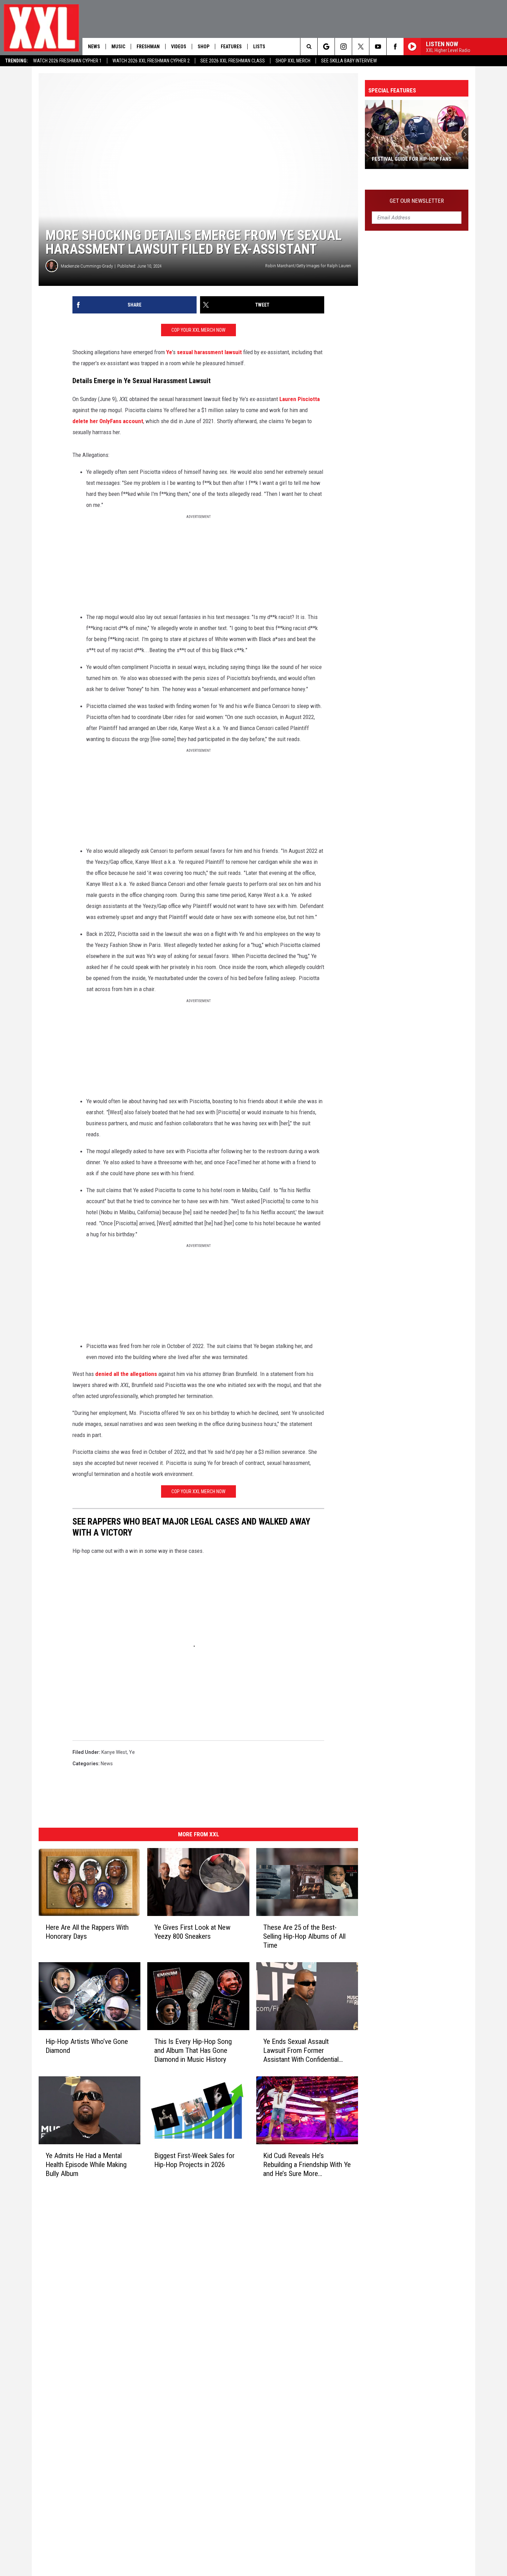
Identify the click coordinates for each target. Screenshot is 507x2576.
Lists (259, 47)
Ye (169, 352)
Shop (203, 47)
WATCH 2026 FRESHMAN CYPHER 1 (67, 61)
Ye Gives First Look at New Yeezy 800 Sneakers (192, 1932)
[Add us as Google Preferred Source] (326, 47)
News (94, 47)
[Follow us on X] (361, 47)
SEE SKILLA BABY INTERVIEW (349, 61)
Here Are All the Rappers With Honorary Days (87, 1932)
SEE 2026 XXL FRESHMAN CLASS (233, 61)
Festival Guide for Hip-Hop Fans (412, 159)
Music (118, 47)
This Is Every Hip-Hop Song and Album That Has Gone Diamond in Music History (193, 2050)
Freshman (148, 47)
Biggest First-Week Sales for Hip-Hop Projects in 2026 (194, 2160)
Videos (179, 47)
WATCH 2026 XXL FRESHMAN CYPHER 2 (151, 61)
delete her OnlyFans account (108, 421)
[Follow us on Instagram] (343, 47)
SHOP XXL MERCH (293, 61)
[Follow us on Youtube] (378, 47)
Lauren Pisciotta (300, 399)
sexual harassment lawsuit (209, 352)
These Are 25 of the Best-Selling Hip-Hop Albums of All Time (304, 1936)
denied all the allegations (126, 1374)
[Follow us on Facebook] (395, 47)
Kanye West (114, 1752)
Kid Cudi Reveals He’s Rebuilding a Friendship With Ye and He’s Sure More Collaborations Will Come (307, 2165)
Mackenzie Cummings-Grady (87, 266)
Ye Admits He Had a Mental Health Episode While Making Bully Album (86, 2165)
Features (231, 47)
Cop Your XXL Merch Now (198, 330)
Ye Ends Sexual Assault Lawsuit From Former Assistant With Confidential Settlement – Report (301, 2051)
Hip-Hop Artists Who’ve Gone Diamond (87, 2046)
